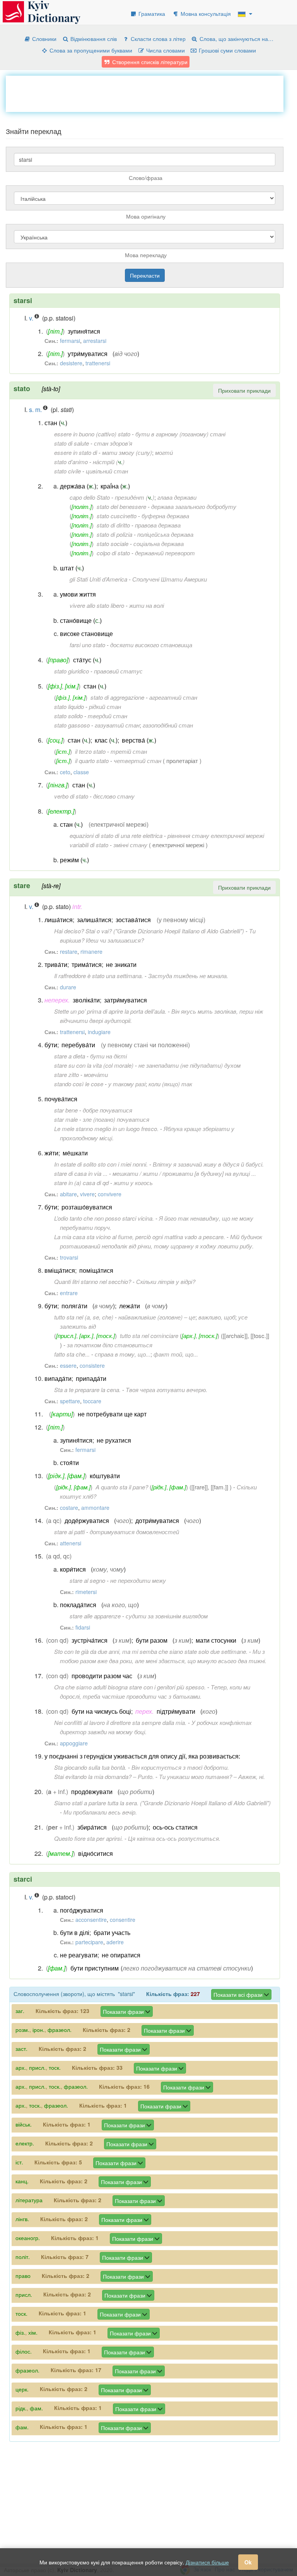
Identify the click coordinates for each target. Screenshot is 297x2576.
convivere (110, 1194)
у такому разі (127, 1084)
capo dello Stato (90, 497)
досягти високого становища (151, 645)
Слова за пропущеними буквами (90, 50)
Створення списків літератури (149, 62)
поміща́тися (96, 1270)
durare (68, 987)
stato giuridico (72, 671)
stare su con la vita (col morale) (94, 1065)
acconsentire (91, 1920)
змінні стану (130, 845)
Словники (44, 39)
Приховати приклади (244, 390)
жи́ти (51, 1153)
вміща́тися (60, 1270)
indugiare (99, 1032)
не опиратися (121, 1955)
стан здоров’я (113, 443)
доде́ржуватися (87, 1520)
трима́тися (87, 964)
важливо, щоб (217, 1317)
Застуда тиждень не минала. (188, 976)
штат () (72, 568)
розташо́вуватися (87, 1207)
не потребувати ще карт (112, 1414)
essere (68, 1365)
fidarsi (83, 1627)
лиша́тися (59, 920)
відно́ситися (96, 1853)
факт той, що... (176, 1354)
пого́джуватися (82, 1910)
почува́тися (61, 1099)
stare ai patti (69, 1532)
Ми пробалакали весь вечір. (100, 1812)
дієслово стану (114, 796)
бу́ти (51, 1045)
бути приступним (95, 1968)
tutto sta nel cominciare (149, 1335)
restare (69, 951)
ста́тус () (87, 660)
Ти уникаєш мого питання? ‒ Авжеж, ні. (212, 1776)
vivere (87, 1194)
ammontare (95, 1508)
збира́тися (92, 1827)
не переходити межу (138, 1580)
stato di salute (72, 443)
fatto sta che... (72, 1354)
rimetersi (86, 1592)
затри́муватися (125, 1000)
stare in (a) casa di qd (81, 1183)
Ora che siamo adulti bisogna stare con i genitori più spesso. (130, 1687)
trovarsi (69, 1257)
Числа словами (165, 50)
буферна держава (165, 516)
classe (81, 772)
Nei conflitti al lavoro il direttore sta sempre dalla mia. (120, 1722)
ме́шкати (75, 1153)
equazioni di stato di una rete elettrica (116, 835)
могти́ (164, 452)
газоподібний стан (168, 725)
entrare (69, 1293)
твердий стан (108, 716)
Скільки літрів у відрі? (166, 1281)
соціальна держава (159, 544)
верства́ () (139, 740)
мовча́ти (96, 1074)
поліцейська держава (165, 534)
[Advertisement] (147, 93)
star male (66, 1119)
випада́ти (58, 1378)
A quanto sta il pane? (122, 1487)
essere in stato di (76, 452)
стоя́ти (69, 1463)
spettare (70, 1401)
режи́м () (74, 860)
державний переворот (165, 553)
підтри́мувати (176, 1711)
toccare (92, 1401)
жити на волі (147, 605)
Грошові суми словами (227, 50)
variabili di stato (89, 845)
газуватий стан (117, 725)
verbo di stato (71, 796)
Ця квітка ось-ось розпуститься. (174, 1838)
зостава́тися (133, 920)
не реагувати (79, 1955)
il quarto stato (92, 761)
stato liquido (69, 706)
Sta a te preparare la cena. (87, 1390)
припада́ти (91, 1378)
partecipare (89, 1942)
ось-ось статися (175, 1827)
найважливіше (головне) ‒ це (157, 1317)
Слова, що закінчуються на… (236, 39)
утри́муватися (88, 354)
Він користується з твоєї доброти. (180, 1767)
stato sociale (113, 544)
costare (69, 1508)
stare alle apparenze (95, 1616)
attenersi (71, 1543)
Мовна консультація (205, 14)
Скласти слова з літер (157, 39)
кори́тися (73, 1569)
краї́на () (115, 486)
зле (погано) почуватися (116, 1119)
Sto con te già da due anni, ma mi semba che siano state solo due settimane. (151, 1651)
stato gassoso (72, 725)
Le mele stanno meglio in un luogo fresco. (106, 1129)
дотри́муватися (157, 1520)
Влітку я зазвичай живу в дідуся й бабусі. (208, 1164)
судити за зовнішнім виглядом (167, 1616)
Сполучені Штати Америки (170, 579)
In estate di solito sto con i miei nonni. (101, 1164)
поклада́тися (78, 1605)
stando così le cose (79, 1084)
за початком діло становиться (110, 1345)
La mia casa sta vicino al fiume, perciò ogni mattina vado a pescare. (140, 1237)
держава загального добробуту (194, 506)
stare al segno (87, 1580)
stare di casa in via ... (81, 1173)
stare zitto (67, 1074)
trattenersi (98, 363)
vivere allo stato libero (97, 605)
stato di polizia (114, 534)
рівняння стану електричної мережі (216, 835)
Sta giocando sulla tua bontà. (90, 1767)
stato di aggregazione (117, 697)
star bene (66, 1110)
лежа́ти (130, 1306)
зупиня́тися (84, 331)
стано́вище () (81, 620)
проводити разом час (102, 1676)
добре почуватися (108, 1110)
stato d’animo (71, 462)
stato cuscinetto (117, 516)
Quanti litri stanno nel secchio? (93, 1281)
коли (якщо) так (170, 1084)
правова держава (158, 525)
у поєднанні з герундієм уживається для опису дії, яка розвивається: (142, 1756)
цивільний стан (107, 471)
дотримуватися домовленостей (134, 1532)
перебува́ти (78, 1045)
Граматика (151, 14)
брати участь (112, 1932)
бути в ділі (75, 1932)
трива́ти (56, 964)
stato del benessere (121, 506)
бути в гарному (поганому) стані (180, 434)
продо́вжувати (92, 1792)
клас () (106, 740)
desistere (71, 363)
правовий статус (118, 671)
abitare (68, 1194)
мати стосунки (216, 1640)
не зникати (121, 964)
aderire (115, 1942)
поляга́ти (74, 1306)
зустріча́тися (90, 1640)
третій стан (129, 751)
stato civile (67, 471)
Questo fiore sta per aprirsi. (89, 1838)
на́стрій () (109, 462)
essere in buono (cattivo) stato (92, 434)
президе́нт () (135, 497)
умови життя (78, 594)
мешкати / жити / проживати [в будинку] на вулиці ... (184, 1173)
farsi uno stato (87, 645)
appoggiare (74, 1743)
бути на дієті (108, 1056)
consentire (123, 1920)
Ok (248, 2562)
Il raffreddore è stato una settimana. (99, 976)
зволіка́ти (86, 1000)
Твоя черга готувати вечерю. (166, 1390)
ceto (65, 772)
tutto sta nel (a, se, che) (84, 1317)
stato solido (68, 716)
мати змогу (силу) (127, 452)
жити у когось (133, 1183)
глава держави (177, 497)
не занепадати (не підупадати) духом (189, 1065)
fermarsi (70, 341)
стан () (56, 423)
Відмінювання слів (93, 39)
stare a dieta (70, 1056)
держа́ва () (78, 486)
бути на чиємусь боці (101, 1711)
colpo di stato (113, 553)
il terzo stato (90, 751)
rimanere (91, 951)
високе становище (86, 633)
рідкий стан (105, 706)
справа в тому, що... (123, 1354)
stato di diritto (113, 525)
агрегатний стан (173, 697)
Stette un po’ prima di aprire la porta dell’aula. (110, 1011)
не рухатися (114, 1440)
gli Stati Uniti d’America (98, 579)
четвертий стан (137, 761)
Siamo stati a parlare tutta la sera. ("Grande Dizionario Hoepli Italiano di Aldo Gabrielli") (162, 1803)
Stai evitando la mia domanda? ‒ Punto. (104, 1776)
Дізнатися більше (207, 2562)
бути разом (152, 1640)
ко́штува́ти (105, 1476)
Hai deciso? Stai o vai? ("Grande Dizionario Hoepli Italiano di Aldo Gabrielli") (149, 931)
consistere (92, 1365)
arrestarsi (95, 341)
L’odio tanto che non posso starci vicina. (104, 1218)
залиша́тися (94, 920)
